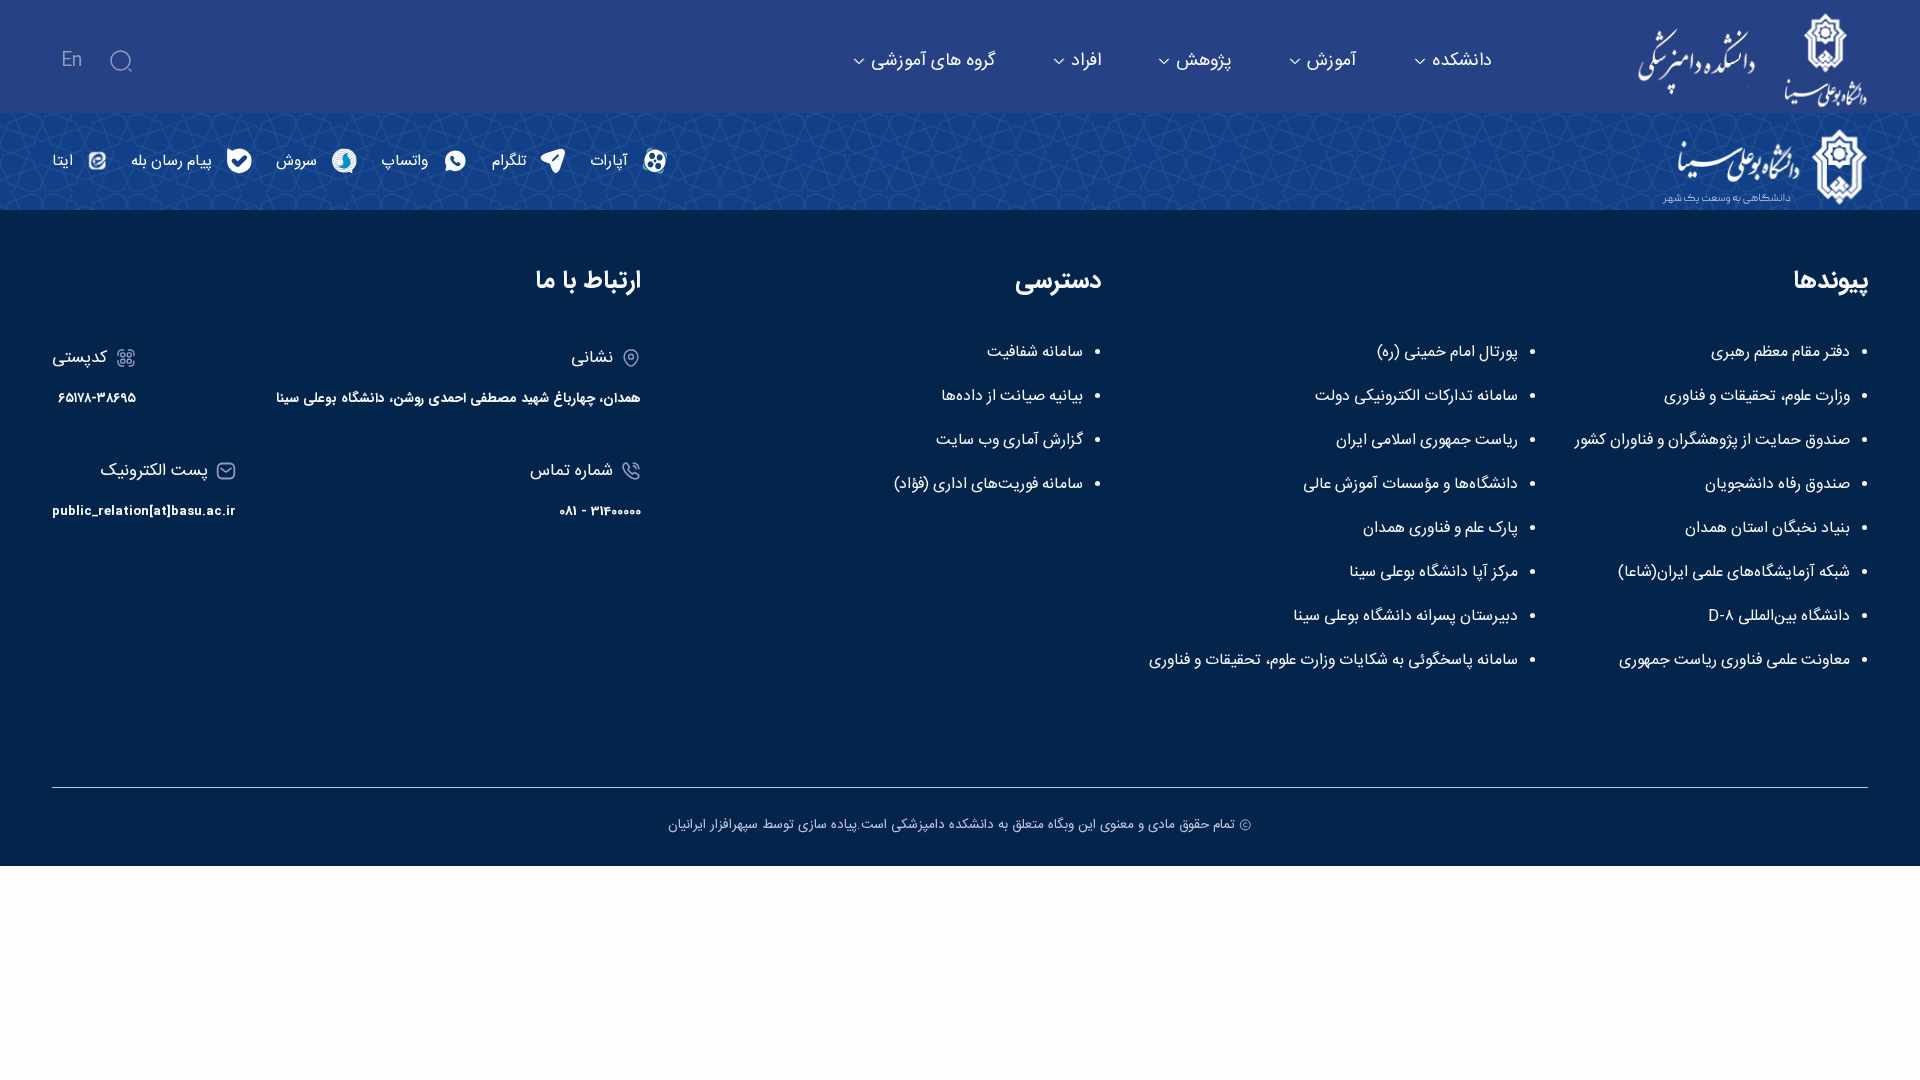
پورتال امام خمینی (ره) (1447, 353)
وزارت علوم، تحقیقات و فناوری (1757, 397)
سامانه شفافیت (1035, 353)
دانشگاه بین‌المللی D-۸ (1779, 617)
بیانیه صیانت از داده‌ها (1012, 397)
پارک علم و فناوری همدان (1440, 529)
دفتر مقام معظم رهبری (1780, 353)
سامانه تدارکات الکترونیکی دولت (1416, 397)
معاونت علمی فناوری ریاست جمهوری (1734, 661)
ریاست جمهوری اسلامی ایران (1427, 441)
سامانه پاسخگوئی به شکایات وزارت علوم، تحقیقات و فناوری (1333, 661)
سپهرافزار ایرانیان (713, 825)
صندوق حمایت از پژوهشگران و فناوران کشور (1712, 441)
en (71, 61)
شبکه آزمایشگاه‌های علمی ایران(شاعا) (1734, 573)
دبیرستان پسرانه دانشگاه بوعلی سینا (1405, 617)
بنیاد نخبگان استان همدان (1767, 529)
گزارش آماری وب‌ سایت (1009, 441)
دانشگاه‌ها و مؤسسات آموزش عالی (1410, 485)
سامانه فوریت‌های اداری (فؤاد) (988, 485)
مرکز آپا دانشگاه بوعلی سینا (1433, 573)
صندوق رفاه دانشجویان (1777, 485)
